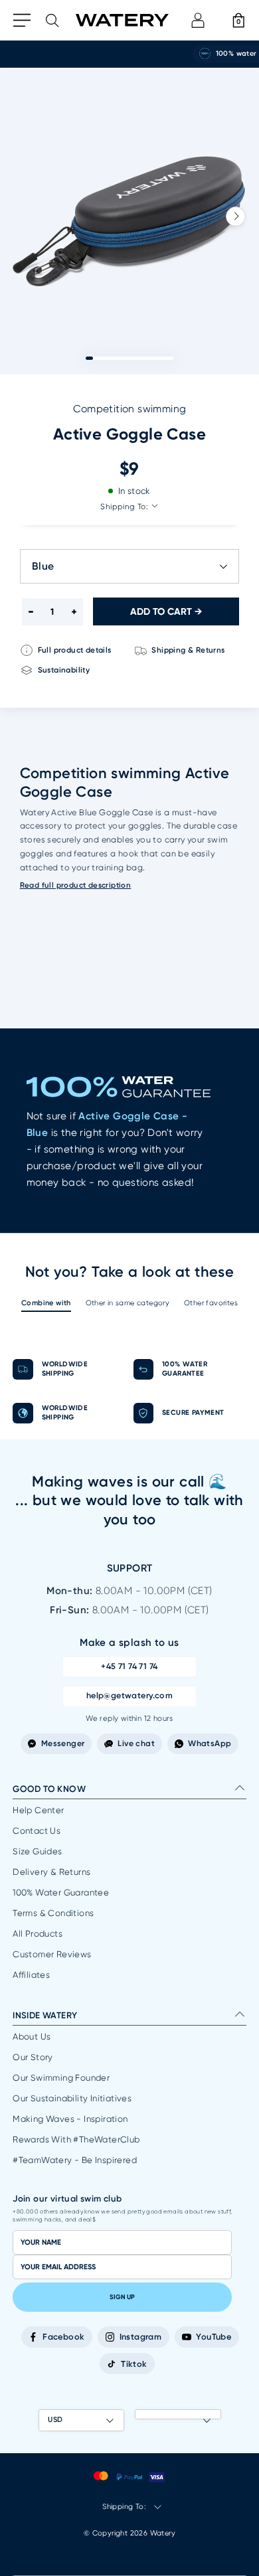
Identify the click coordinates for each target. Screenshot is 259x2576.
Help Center (38, 1810)
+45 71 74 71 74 (129, 1666)
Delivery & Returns (51, 1872)
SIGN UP (122, 2297)
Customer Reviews (52, 1954)
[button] (236, 216)
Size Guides (37, 1851)
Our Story (33, 2057)
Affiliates (31, 1975)
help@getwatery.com (129, 1695)
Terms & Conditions (53, 1913)
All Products (38, 1934)
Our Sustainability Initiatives (72, 2098)
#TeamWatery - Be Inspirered (75, 2160)
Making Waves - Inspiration (70, 2119)
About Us (32, 2037)
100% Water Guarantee (61, 1892)
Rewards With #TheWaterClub (76, 2139)
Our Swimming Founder (61, 2078)
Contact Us (37, 1831)
